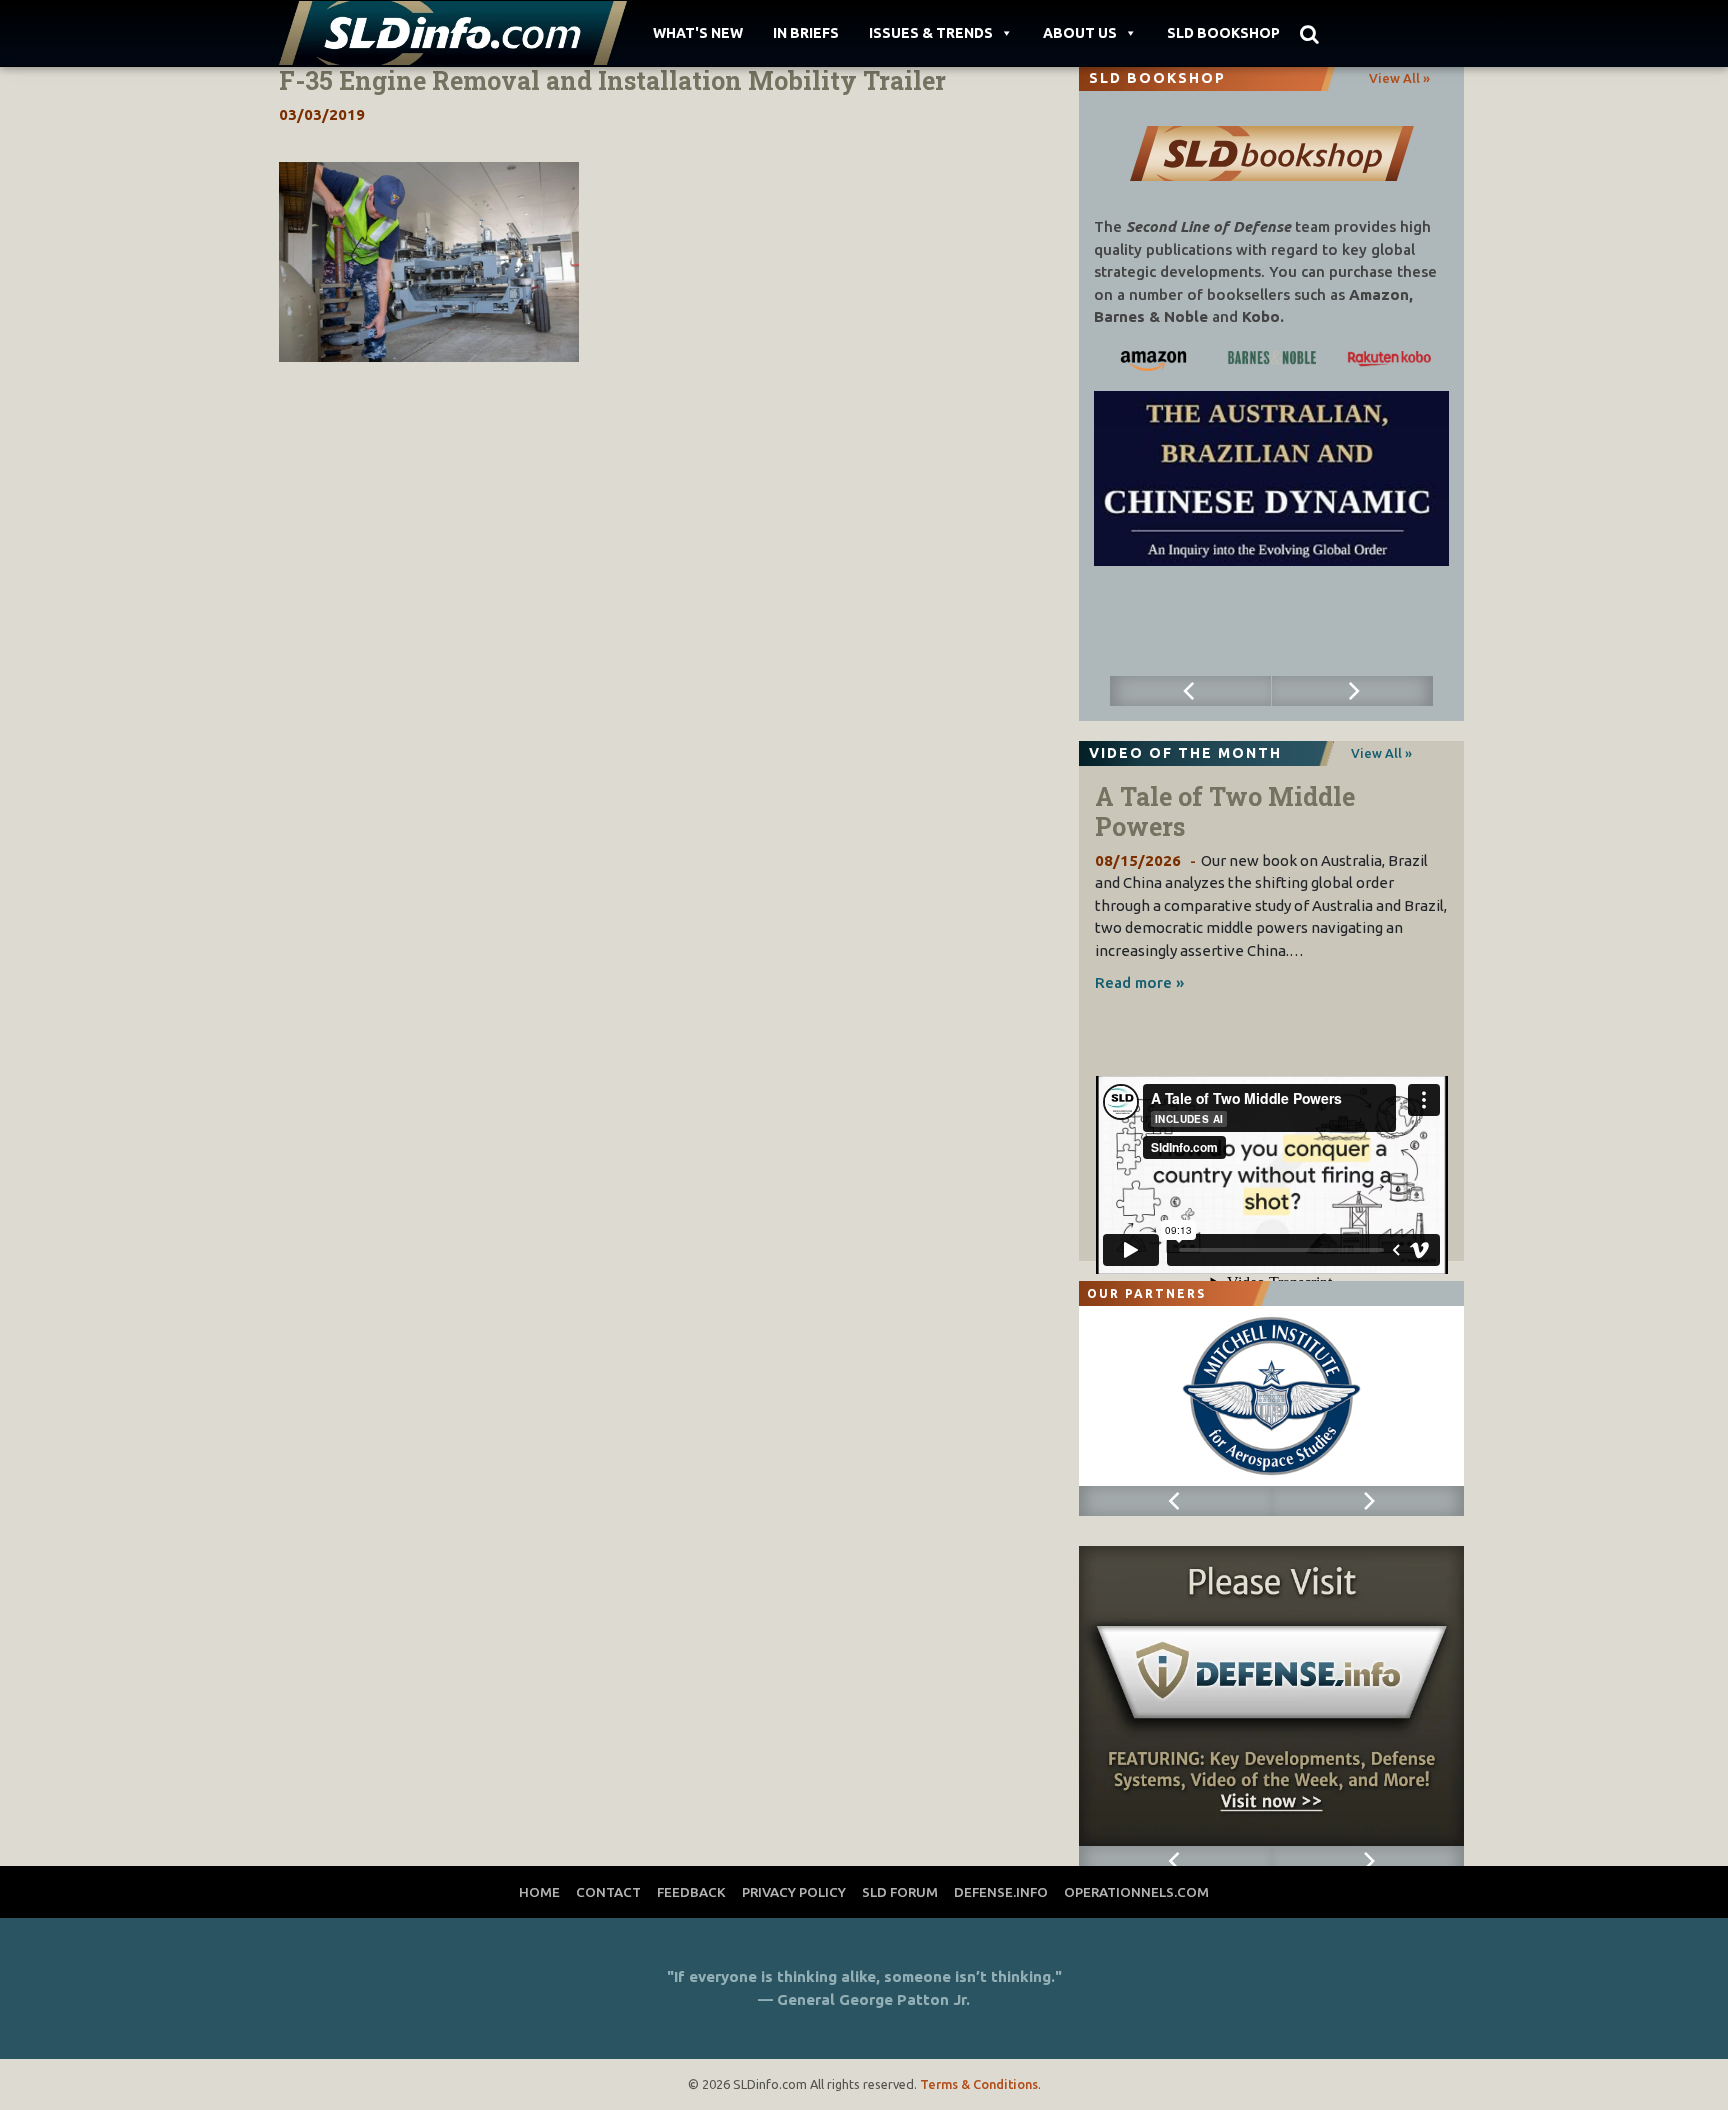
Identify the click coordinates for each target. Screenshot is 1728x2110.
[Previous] (1191, 691)
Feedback (691, 1892)
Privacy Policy (794, 1892)
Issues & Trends (931, 33)
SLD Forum (900, 1892)
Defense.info (1001, 1892)
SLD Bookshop (1223, 33)
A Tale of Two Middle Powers (1225, 811)
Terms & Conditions (979, 2084)
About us (1080, 33)
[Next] (1353, 691)
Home (539, 1892)
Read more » (1139, 982)
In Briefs (806, 33)
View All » (1399, 78)
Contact (608, 1892)
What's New (698, 33)
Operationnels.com (1136, 1892)
